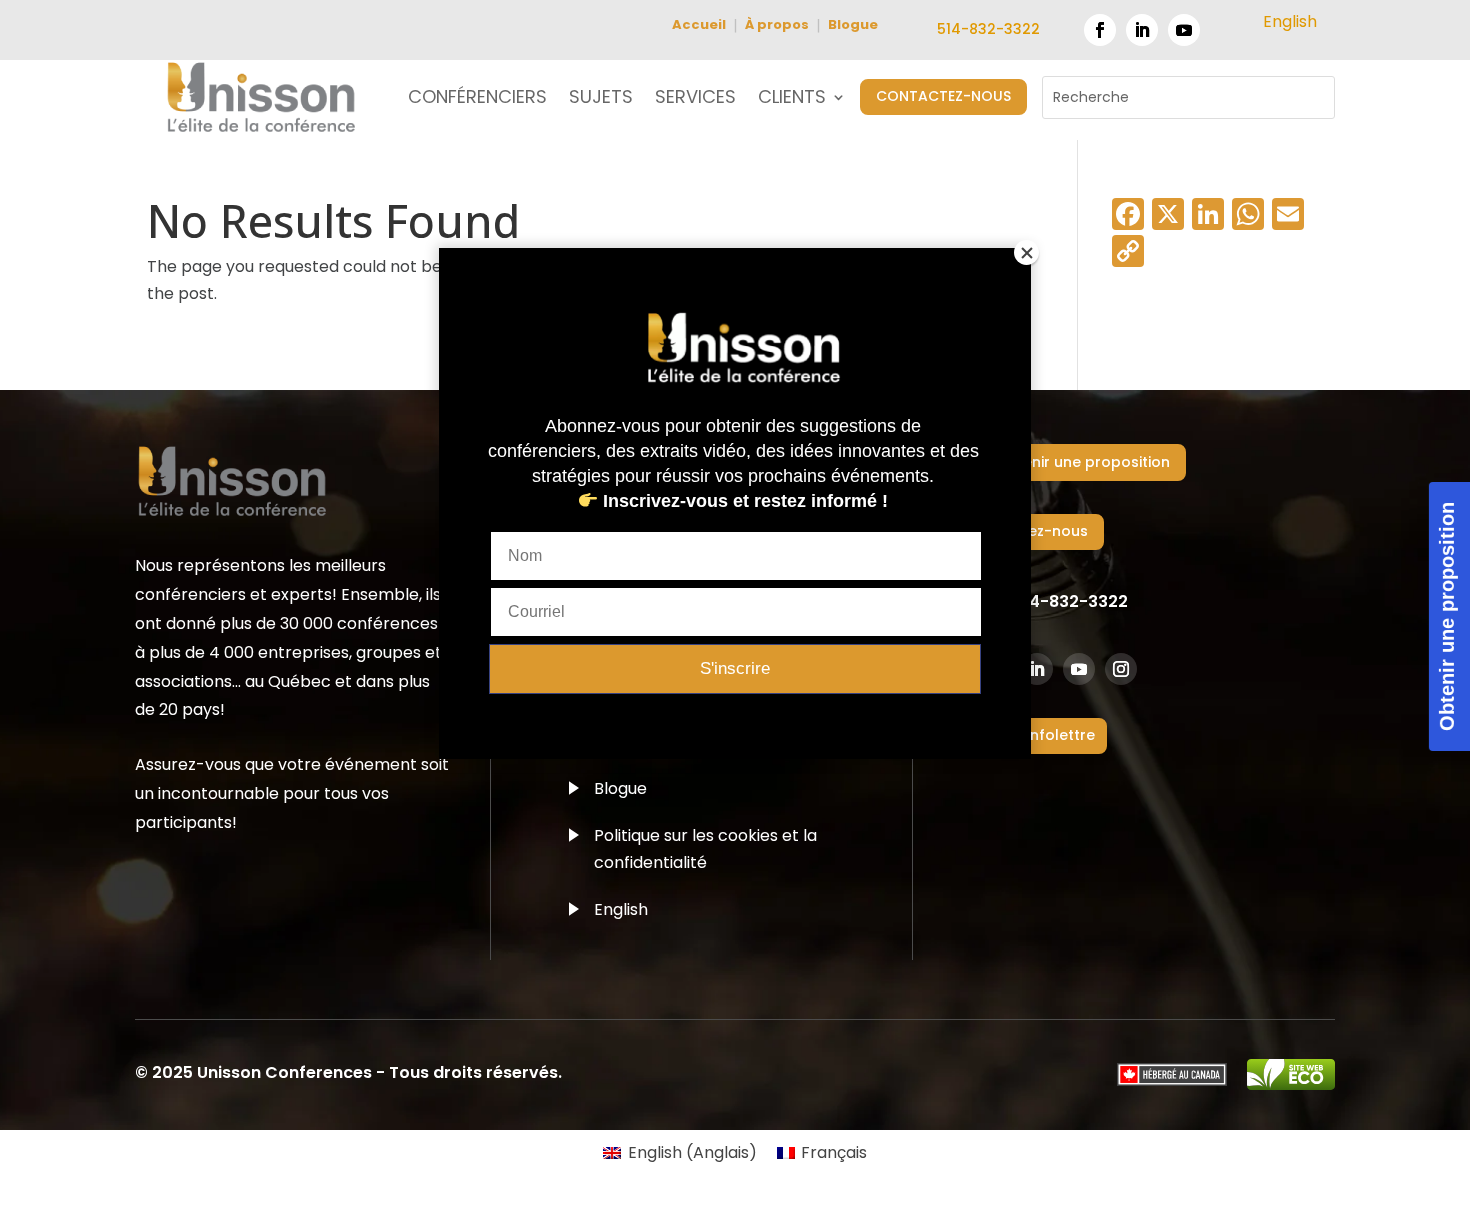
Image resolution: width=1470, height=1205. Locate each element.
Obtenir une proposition (1082, 462)
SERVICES (695, 99)
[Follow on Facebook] (1100, 30)
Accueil (699, 24)
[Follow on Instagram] (1121, 669)
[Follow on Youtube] (1184, 30)
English (621, 909)
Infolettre (1060, 735)
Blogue (853, 24)
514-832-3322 (988, 29)
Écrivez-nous (1041, 531)
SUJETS (601, 99)
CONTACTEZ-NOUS (943, 96)
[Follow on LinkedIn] (1142, 30)
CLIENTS (792, 99)
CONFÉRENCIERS (477, 99)
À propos (777, 24)
